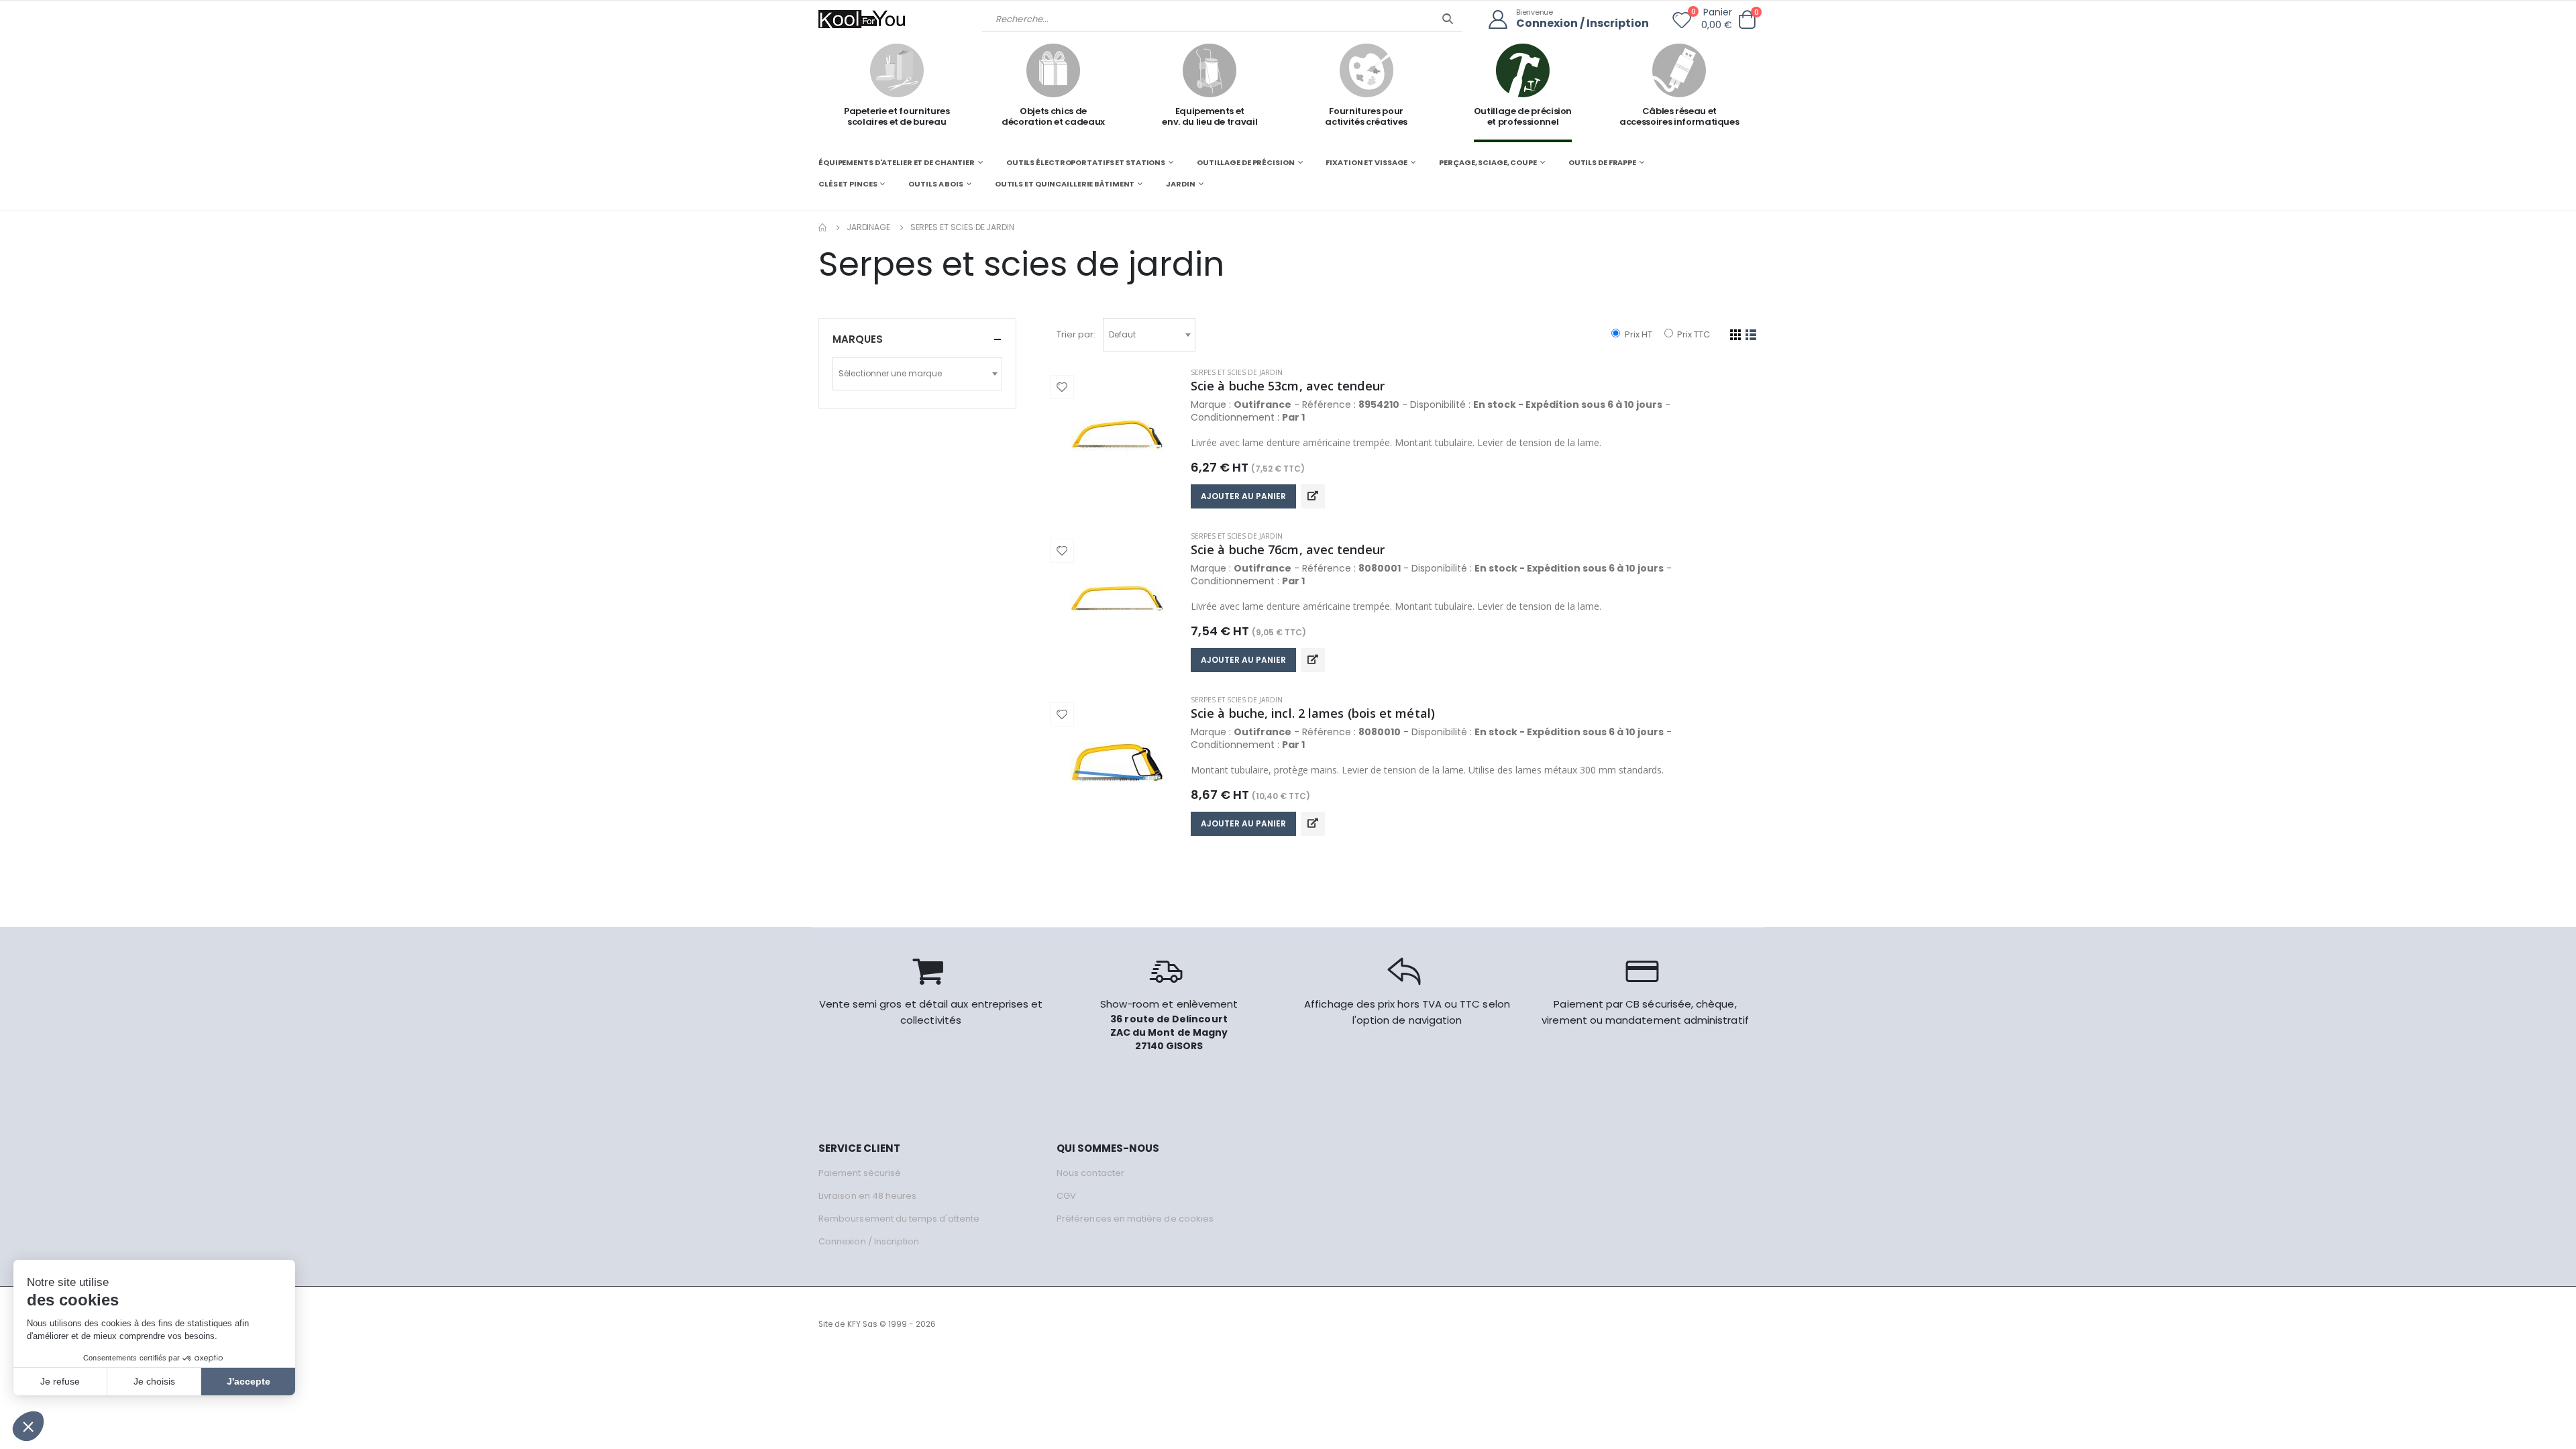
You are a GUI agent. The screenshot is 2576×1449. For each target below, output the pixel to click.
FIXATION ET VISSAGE (1366, 162)
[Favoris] (1682, 23)
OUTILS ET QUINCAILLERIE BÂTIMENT (1065, 184)
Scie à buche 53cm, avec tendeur (1288, 386)
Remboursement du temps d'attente (899, 1219)
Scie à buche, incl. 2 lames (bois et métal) (1313, 713)
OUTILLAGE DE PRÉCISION (1246, 162)
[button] (1747, 20)
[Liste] (1751, 335)
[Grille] (1736, 335)
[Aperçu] (1313, 496)
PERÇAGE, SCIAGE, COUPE (1488, 162)
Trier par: (1076, 334)
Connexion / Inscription (1582, 24)
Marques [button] (858, 339)
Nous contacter (1090, 1173)
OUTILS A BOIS (936, 184)
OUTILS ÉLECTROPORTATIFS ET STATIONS (1086, 162)
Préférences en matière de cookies (1135, 1219)
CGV (1066, 1196)
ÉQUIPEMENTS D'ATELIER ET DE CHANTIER (897, 162)
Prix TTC (1693, 334)
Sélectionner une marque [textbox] (890, 373)
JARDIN (1180, 184)
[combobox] (1149, 335)
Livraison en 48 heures (867, 1196)
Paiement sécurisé (860, 1173)
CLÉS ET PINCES (848, 184)
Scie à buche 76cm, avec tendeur (1288, 549)
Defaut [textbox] (1122, 334)
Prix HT (1637, 334)
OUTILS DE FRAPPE (1602, 162)
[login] (1502, 20)
